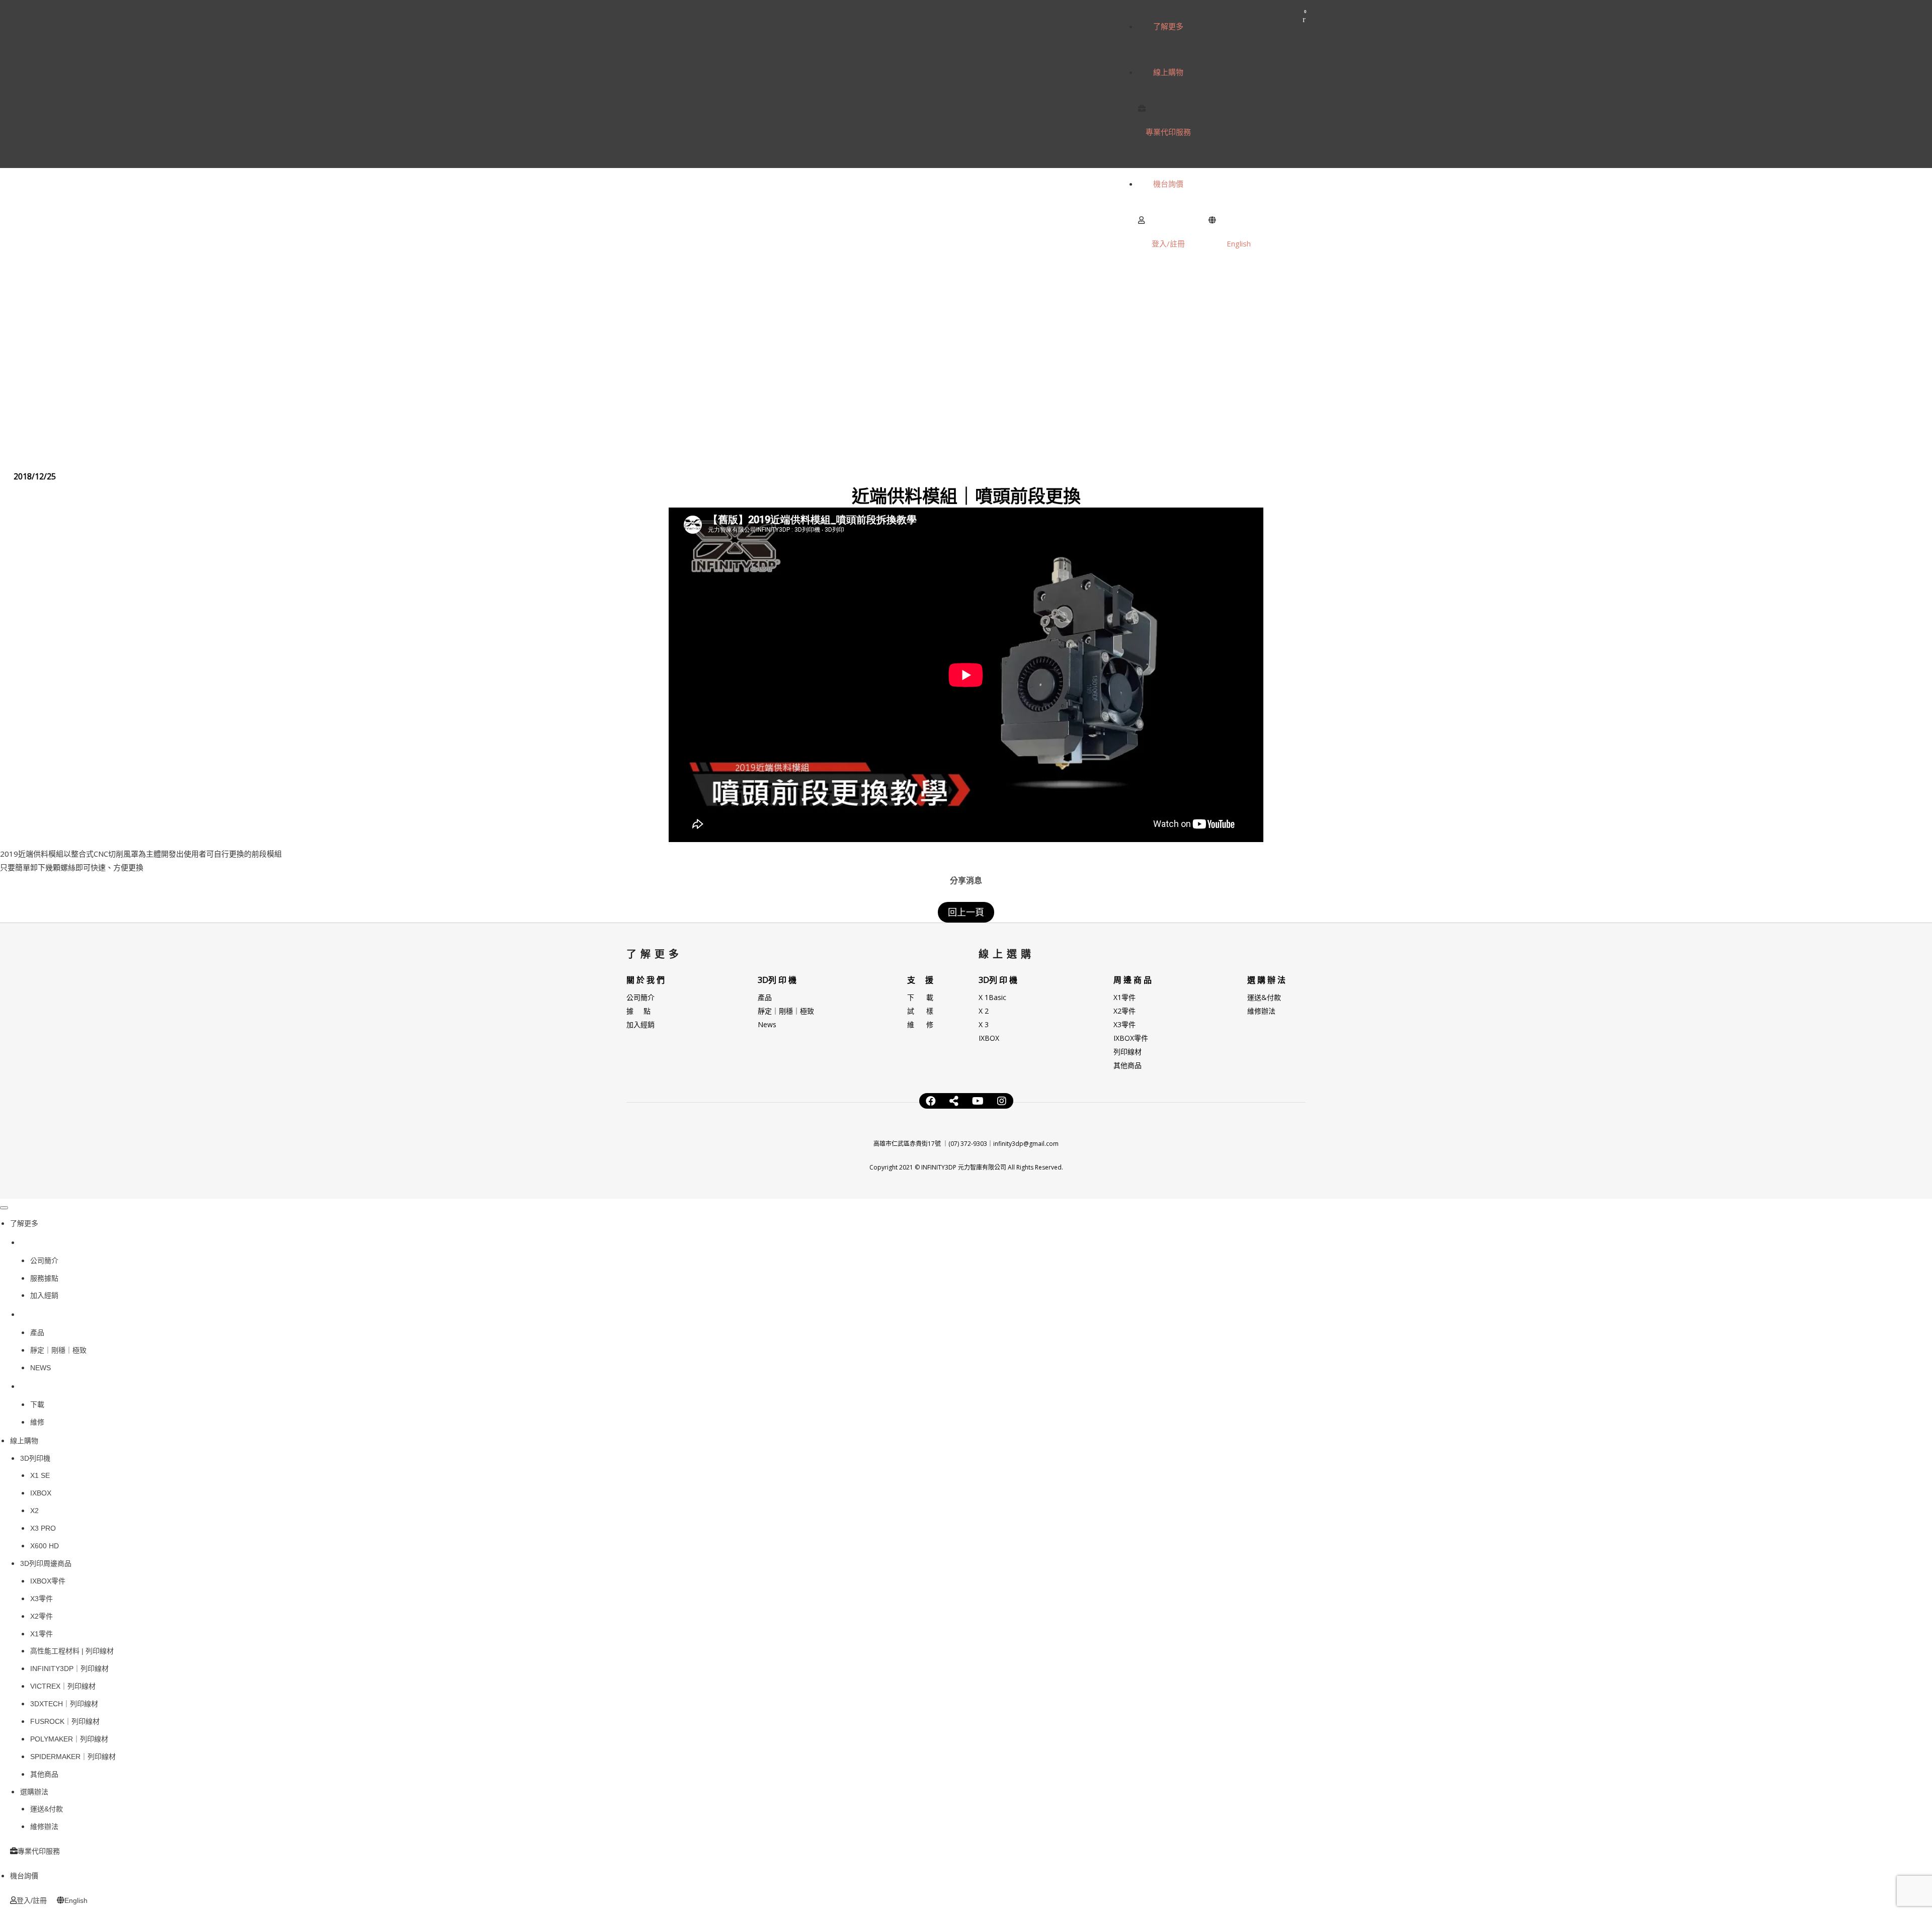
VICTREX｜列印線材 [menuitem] (63, 1686)
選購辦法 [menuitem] (34, 1792)
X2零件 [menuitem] (42, 1616)
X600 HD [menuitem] (45, 1546)
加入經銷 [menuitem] (44, 1295)
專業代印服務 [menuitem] (39, 1851)
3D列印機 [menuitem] (40, 1314)
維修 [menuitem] (37, 1422)
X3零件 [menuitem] (42, 1599)
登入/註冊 (1168, 243)
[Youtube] (978, 1102)
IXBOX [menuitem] (41, 1493)
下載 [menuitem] (37, 1404)
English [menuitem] (76, 1900)
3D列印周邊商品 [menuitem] (46, 1563)
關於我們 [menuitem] (38, 1242)
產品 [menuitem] (37, 1333)
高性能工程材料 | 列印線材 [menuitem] (72, 1651)
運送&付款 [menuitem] (47, 1809)
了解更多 (1168, 26)
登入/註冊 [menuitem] (32, 1900)
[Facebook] (931, 1102)
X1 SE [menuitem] (40, 1475)
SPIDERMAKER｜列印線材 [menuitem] (73, 1757)
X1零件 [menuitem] (42, 1634)
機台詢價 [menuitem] (24, 1876)
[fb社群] (954, 1102)
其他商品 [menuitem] (44, 1774)
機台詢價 (1168, 184)
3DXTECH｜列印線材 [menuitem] (64, 1704)
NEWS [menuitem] (41, 1368)
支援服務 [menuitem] (38, 1386)
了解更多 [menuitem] (24, 1223)
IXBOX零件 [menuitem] (48, 1581)
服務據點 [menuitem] (44, 1278)
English (1239, 243)
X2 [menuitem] (34, 1511)
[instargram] (1002, 1102)
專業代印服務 (1168, 132)
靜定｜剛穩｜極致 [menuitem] (58, 1350)
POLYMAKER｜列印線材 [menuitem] (69, 1739)
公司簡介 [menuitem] (44, 1261)
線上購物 (1168, 72)
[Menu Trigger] (4, 1208)
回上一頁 (966, 912)
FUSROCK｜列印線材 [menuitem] (65, 1721)
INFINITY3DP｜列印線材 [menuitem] (69, 1669)
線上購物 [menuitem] (24, 1441)
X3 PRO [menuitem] (43, 1528)
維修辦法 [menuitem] (44, 1826)
